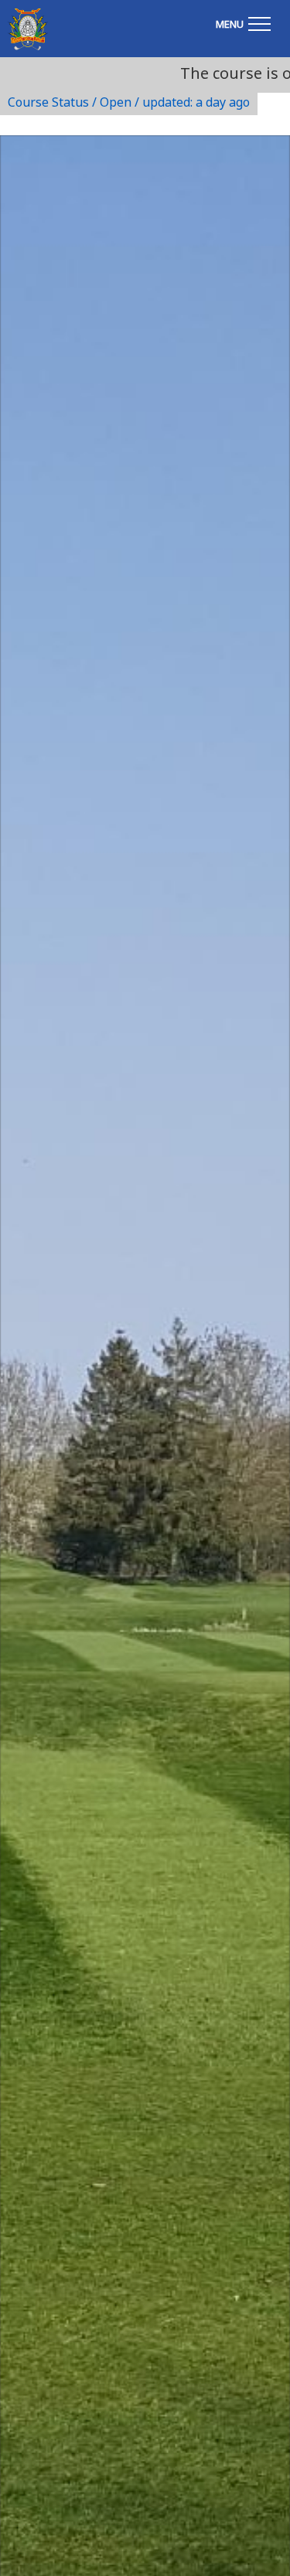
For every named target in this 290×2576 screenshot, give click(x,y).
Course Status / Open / (129, 102)
